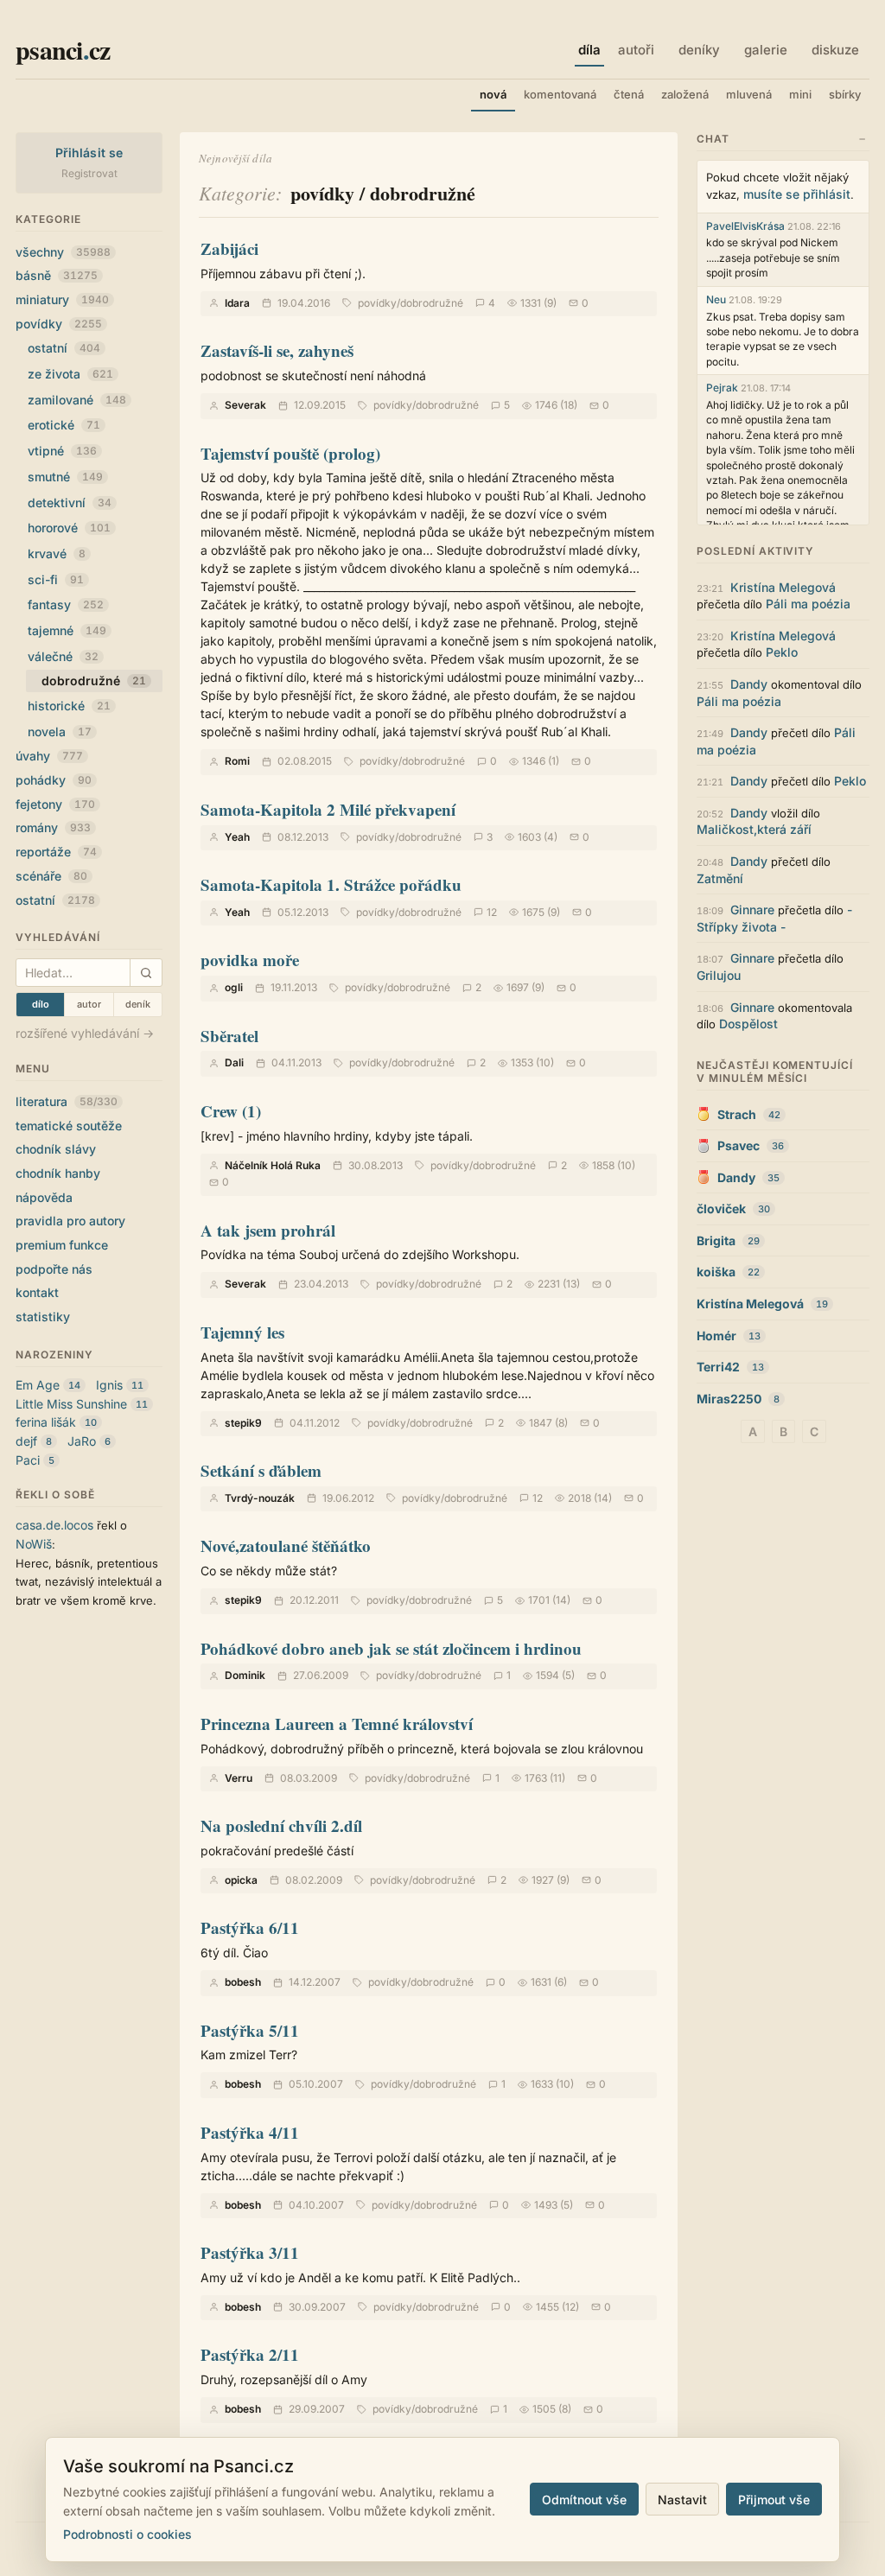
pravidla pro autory (70, 1221)
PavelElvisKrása (745, 226)
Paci (28, 1460)
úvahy (49, 756)
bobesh (243, 1982)
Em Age (38, 1385)
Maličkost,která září (754, 829)
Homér (716, 1336)
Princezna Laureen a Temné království (337, 1724)
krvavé (57, 553)
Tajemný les (242, 1332)
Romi (237, 761)
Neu (716, 299)
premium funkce (62, 1245)
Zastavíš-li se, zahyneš (277, 350)
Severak (245, 405)
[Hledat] (146, 973)
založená (685, 94)
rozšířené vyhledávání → (85, 1033)
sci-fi (56, 579)
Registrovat (89, 173)
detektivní (70, 502)
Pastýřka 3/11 (250, 2252)
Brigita (716, 1240)
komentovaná (560, 94)
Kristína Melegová (783, 587)
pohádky (54, 780)
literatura (67, 1101)
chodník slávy (56, 1149)
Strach (737, 1114)
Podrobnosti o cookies (127, 2534)
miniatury (62, 299)
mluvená (749, 94)
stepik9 (243, 1423)
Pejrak (722, 388)
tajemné (67, 630)
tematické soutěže (69, 1126)
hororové (69, 528)
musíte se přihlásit (797, 194)
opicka (241, 1880)
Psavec (739, 1145)
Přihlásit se (89, 153)
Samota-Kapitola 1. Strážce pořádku (331, 884)
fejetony (55, 804)
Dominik (245, 1675)
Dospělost (748, 1024)
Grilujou (719, 975)
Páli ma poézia (808, 604)
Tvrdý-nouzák (260, 1498)
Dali (234, 1062)
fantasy (66, 604)
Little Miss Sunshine (71, 1404)
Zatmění (720, 878)
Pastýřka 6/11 (250, 1927)
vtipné (62, 451)
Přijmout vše (774, 2500)
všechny (63, 252)
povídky (59, 324)
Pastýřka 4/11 (250, 2132)
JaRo (82, 1441)
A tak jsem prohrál (268, 1230)
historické (69, 706)
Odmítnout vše (584, 2500)
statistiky (43, 1317)
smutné (65, 477)
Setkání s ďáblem (261, 1470)
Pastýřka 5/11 (250, 2030)
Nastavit (682, 2500)
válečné (63, 656)
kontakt (37, 1292)
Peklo (782, 652)
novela (60, 731)
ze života (70, 374)
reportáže (56, 852)
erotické (64, 425)
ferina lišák (46, 1422)
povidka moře (250, 960)
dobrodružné (432, 303)
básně (57, 275)
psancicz (63, 49)
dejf (26, 1441)
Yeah (237, 837)
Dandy (749, 684)
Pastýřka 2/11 (250, 2354)
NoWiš (34, 1544)
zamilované (77, 400)
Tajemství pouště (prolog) (290, 453)
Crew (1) (231, 1111)
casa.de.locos (54, 1525)
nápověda (44, 1197)
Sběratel (229, 1036)
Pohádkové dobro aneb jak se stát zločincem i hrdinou (391, 1648)
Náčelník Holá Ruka (273, 1165)
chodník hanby (58, 1173)
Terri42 (718, 1367)
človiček (721, 1208)
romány (53, 827)
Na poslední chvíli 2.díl (281, 1825)
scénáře (51, 876)
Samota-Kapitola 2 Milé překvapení (328, 809)
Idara (237, 303)
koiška (716, 1272)
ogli (234, 987)
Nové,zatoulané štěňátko (286, 1546)
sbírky (845, 94)
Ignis (109, 1385)
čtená (629, 94)
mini (800, 94)
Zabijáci (229, 248)
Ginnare (752, 910)
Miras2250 (729, 1399)
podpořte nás (54, 1269)
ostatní (64, 348)
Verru (239, 1778)
